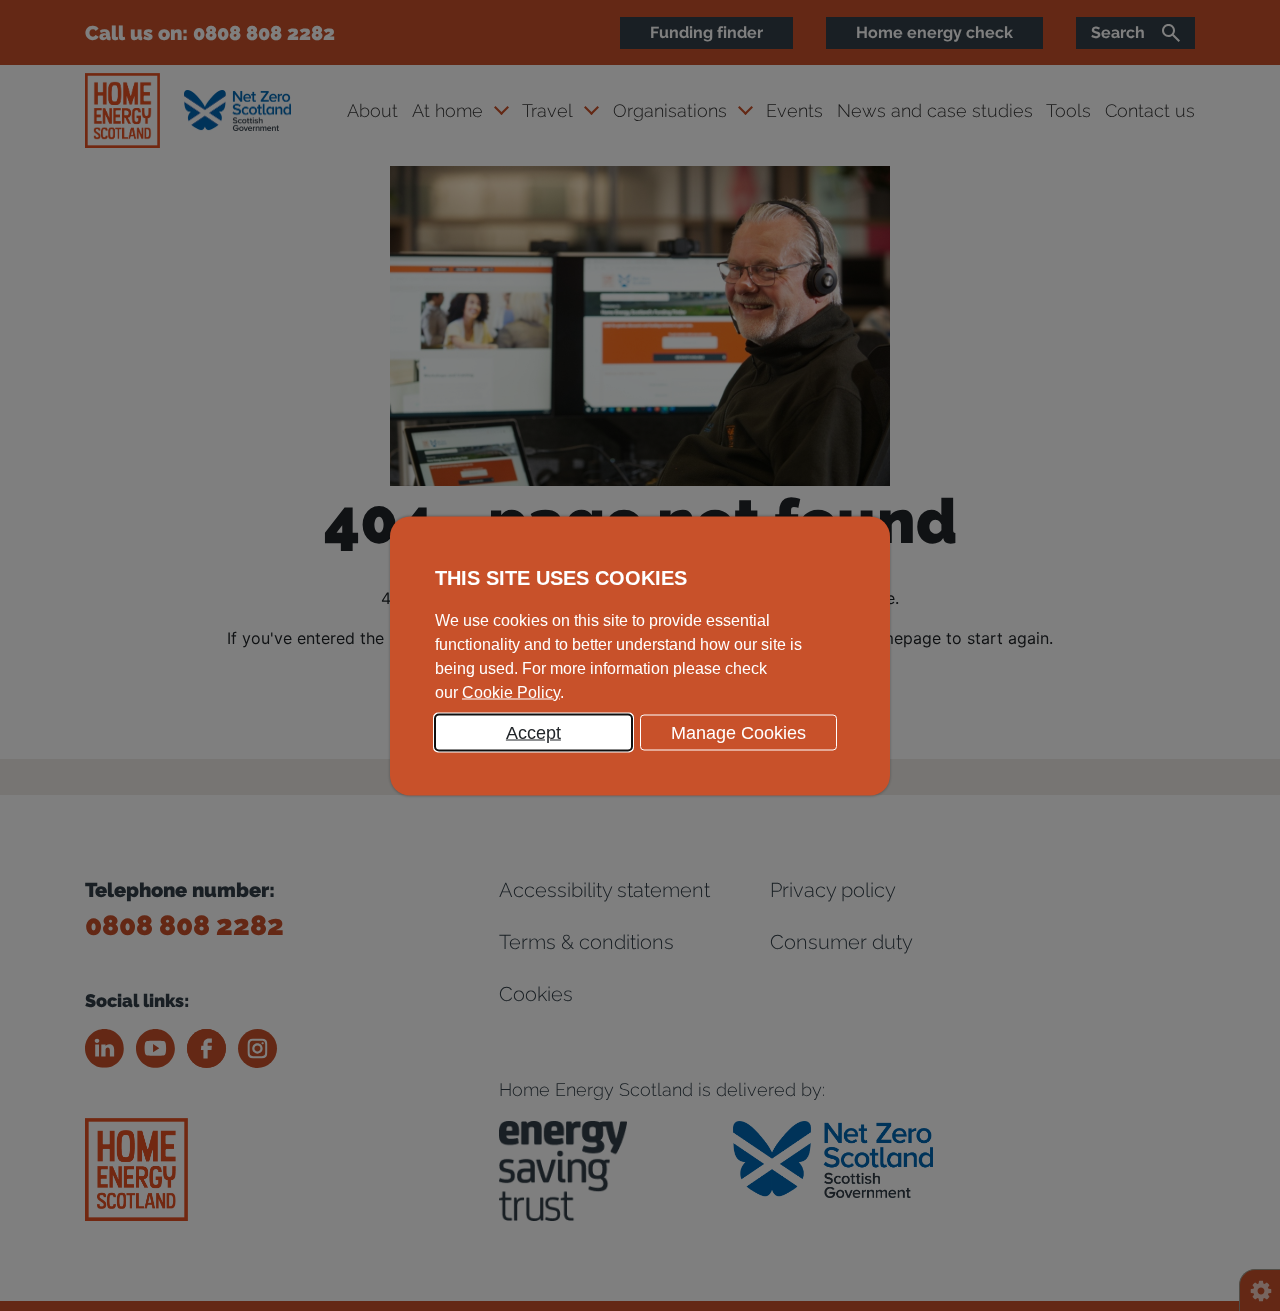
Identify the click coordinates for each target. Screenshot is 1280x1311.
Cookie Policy (511, 691)
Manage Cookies (738, 732)
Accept (533, 732)
